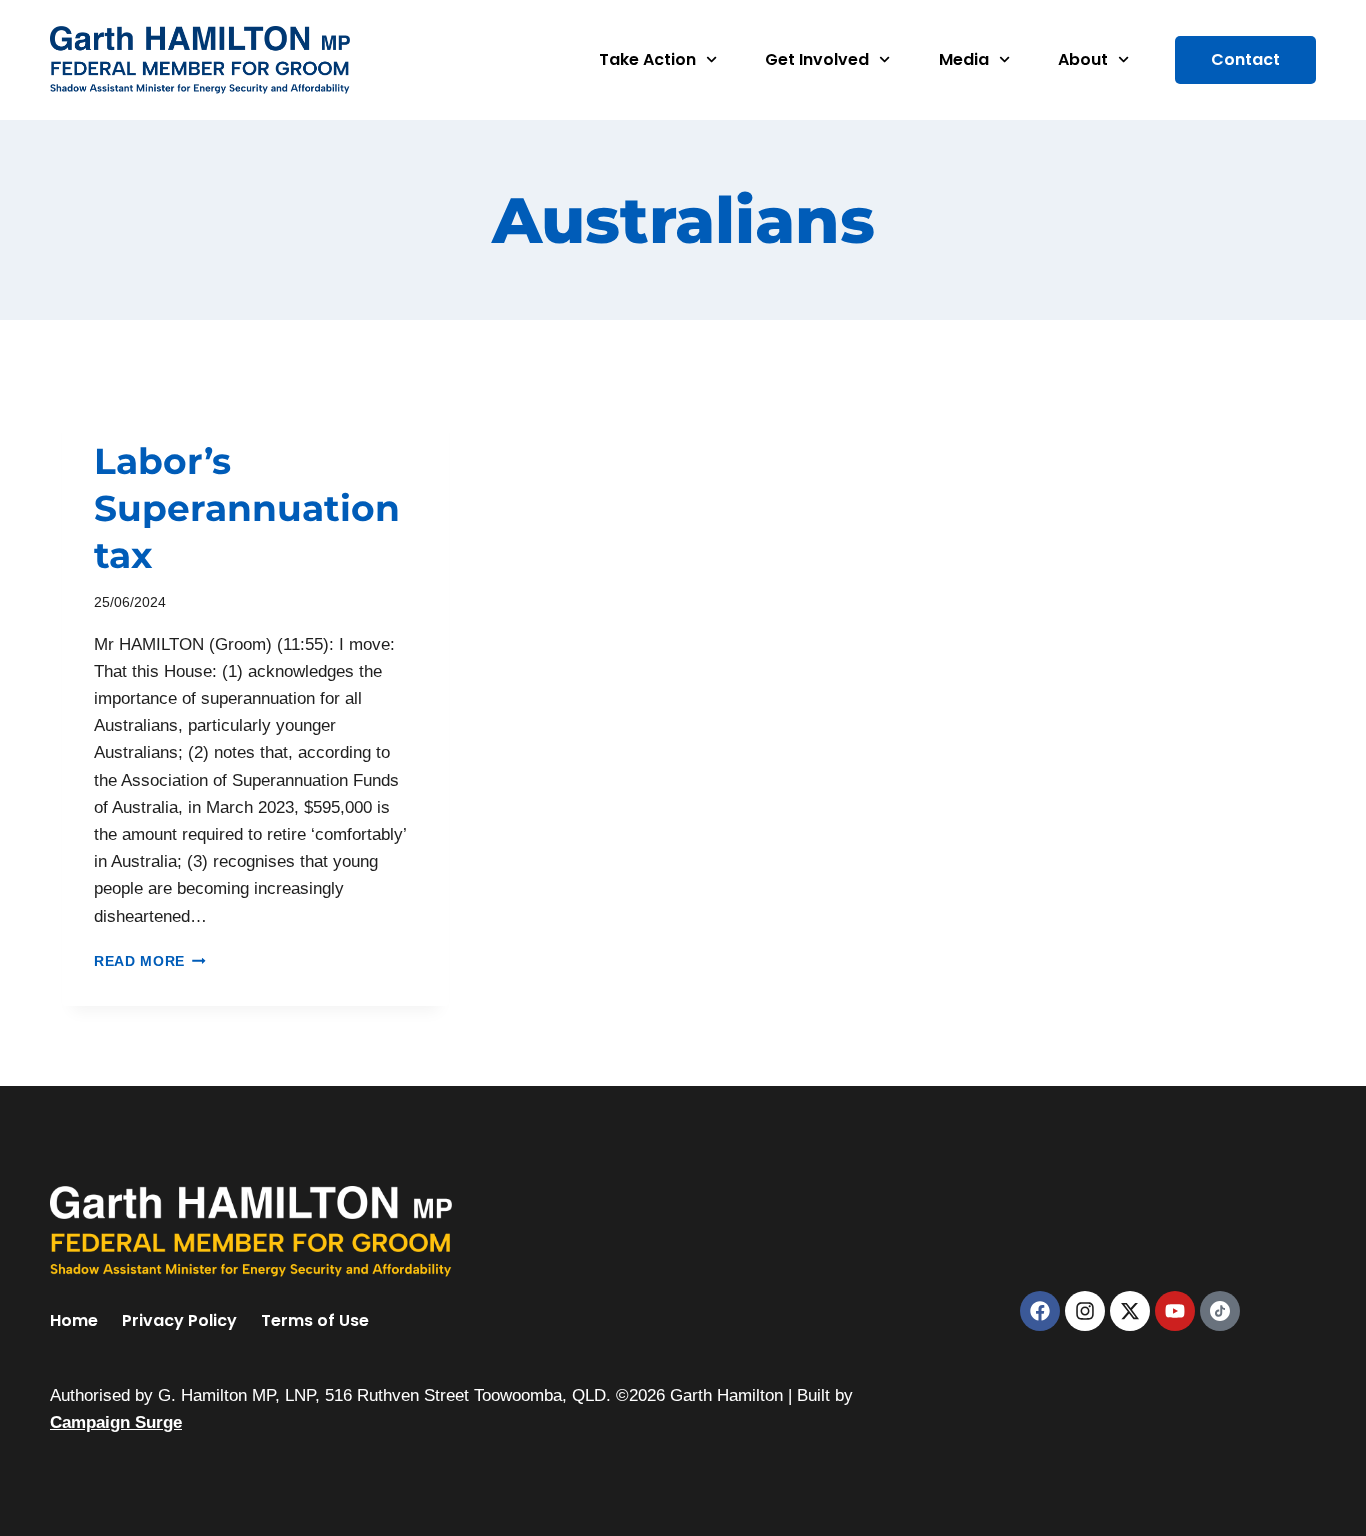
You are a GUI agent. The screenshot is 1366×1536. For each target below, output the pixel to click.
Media (964, 59)
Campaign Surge (116, 1422)
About (1083, 59)
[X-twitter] (1130, 1311)
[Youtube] (1175, 1311)
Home (74, 1320)
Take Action (647, 59)
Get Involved (817, 59)
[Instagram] (1085, 1311)
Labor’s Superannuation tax (247, 508)
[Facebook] (1040, 1311)
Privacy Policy (179, 1320)
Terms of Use (315, 1320)
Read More (150, 961)
